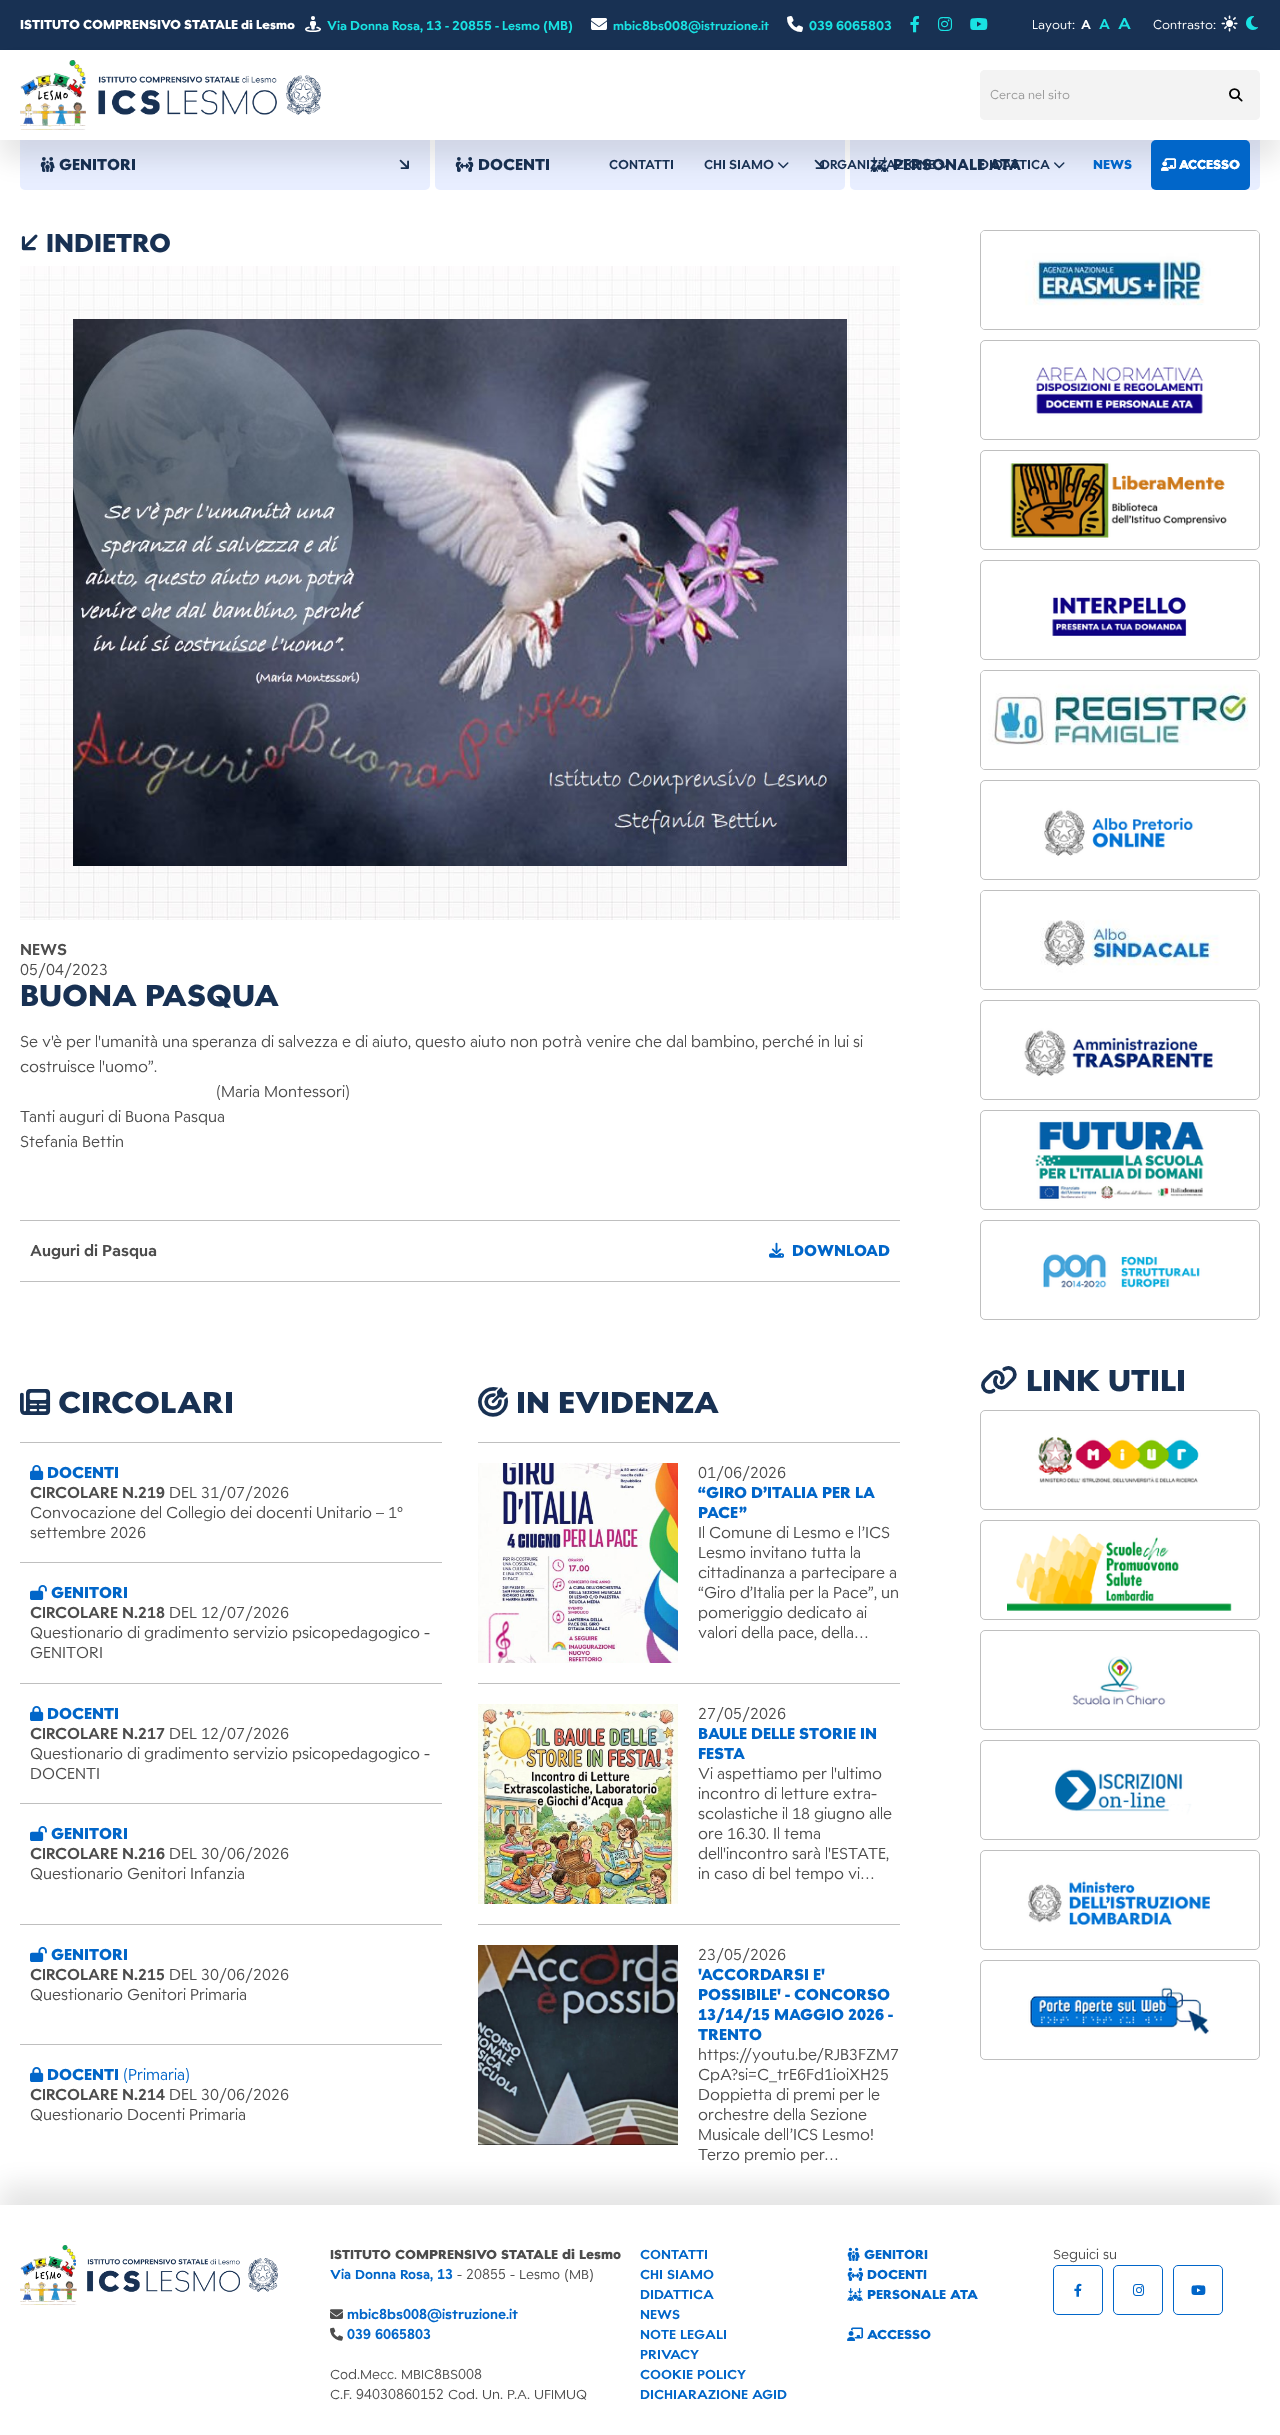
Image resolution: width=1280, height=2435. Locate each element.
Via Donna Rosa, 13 (391, 2274)
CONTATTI (674, 2254)
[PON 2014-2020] (1120, 1270)
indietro (105, 243)
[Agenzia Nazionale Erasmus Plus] (1120, 280)
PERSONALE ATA (920, 2294)
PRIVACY (669, 2354)
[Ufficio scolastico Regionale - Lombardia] (1120, 1900)
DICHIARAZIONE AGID (713, 2394)
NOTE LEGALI (683, 2334)
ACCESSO (897, 2334)
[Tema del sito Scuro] (1251, 23)
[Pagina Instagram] (1138, 2290)
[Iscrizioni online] (1120, 1790)
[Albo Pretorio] (1120, 830)
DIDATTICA (677, 2294)
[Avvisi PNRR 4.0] (1120, 1160)
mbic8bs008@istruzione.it (432, 2314)
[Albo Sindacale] (1120, 940)
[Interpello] (1120, 610)
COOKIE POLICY (693, 2374)
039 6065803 (389, 2334)
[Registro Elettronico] (1120, 720)
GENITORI (894, 2254)
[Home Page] (170, 94)
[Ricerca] (1235, 95)
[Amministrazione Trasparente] (1120, 1050)
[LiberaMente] (1120, 500)
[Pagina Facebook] (915, 25)
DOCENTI (895, 2274)
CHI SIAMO (677, 2274)
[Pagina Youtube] (979, 25)
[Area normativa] (1120, 390)
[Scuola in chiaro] (1120, 1680)
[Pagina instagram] (945, 25)
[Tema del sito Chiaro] (1229, 23)
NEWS (660, 2314)
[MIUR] (1120, 1460)
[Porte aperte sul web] (1120, 2010)
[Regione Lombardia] (1120, 1570)
